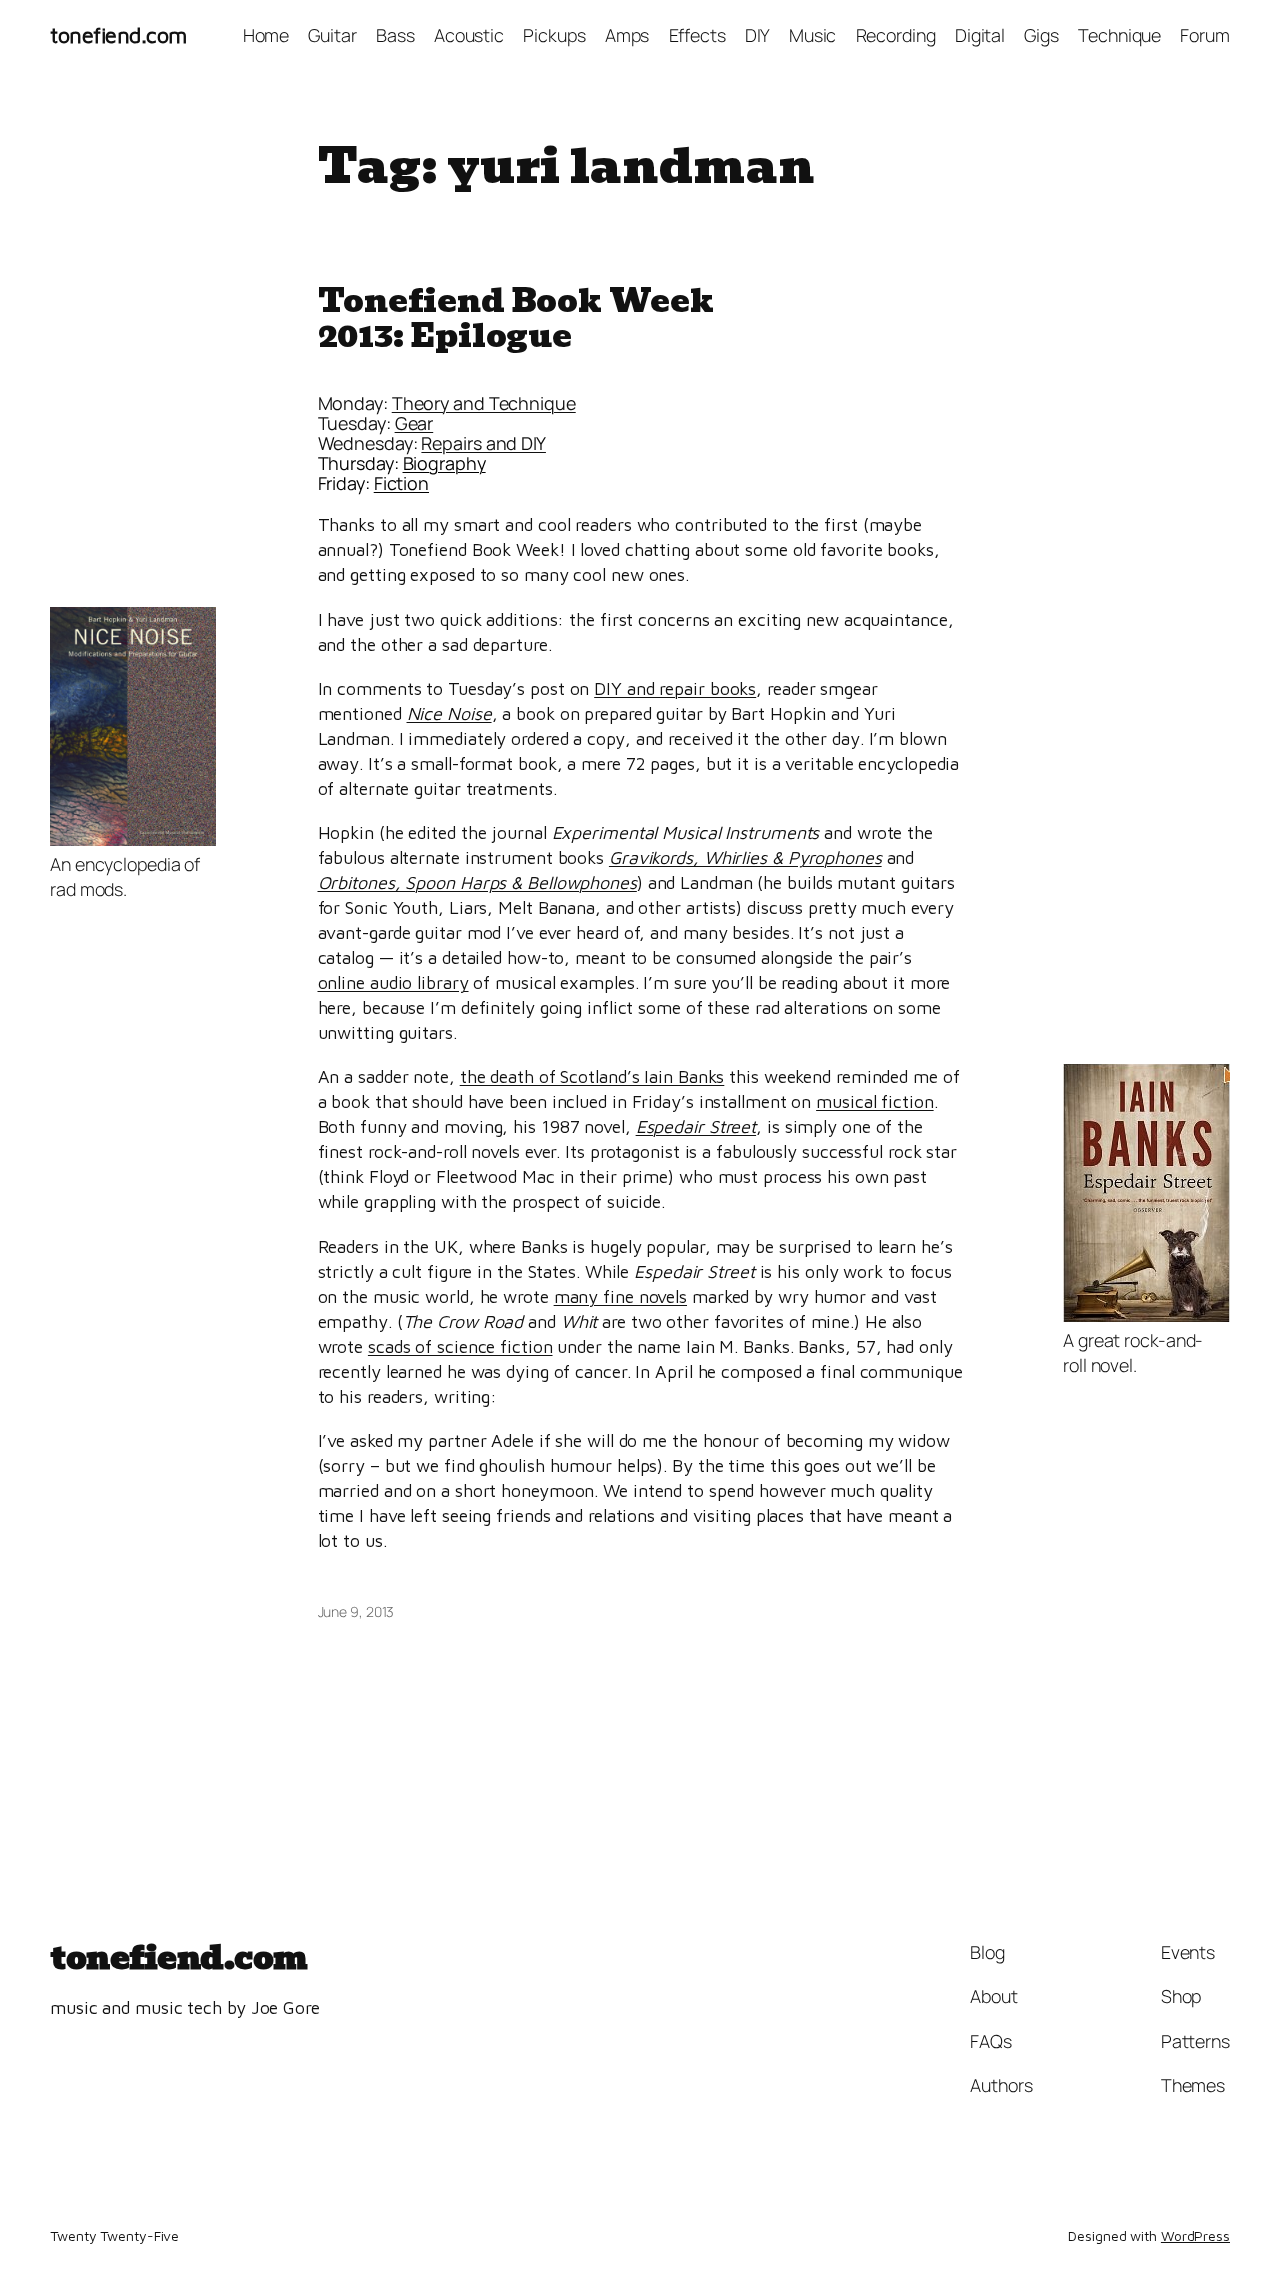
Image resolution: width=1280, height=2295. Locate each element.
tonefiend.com (118, 35)
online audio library (393, 982)
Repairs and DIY (483, 443)
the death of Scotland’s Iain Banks (592, 1076)
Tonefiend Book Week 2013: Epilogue (516, 318)
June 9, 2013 (356, 1611)
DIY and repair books (675, 688)
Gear (414, 423)
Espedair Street (696, 1126)
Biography (444, 463)
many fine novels (620, 1296)
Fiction (401, 483)
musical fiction (875, 1101)
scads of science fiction (460, 1346)
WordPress (1195, 2235)
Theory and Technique (484, 403)
